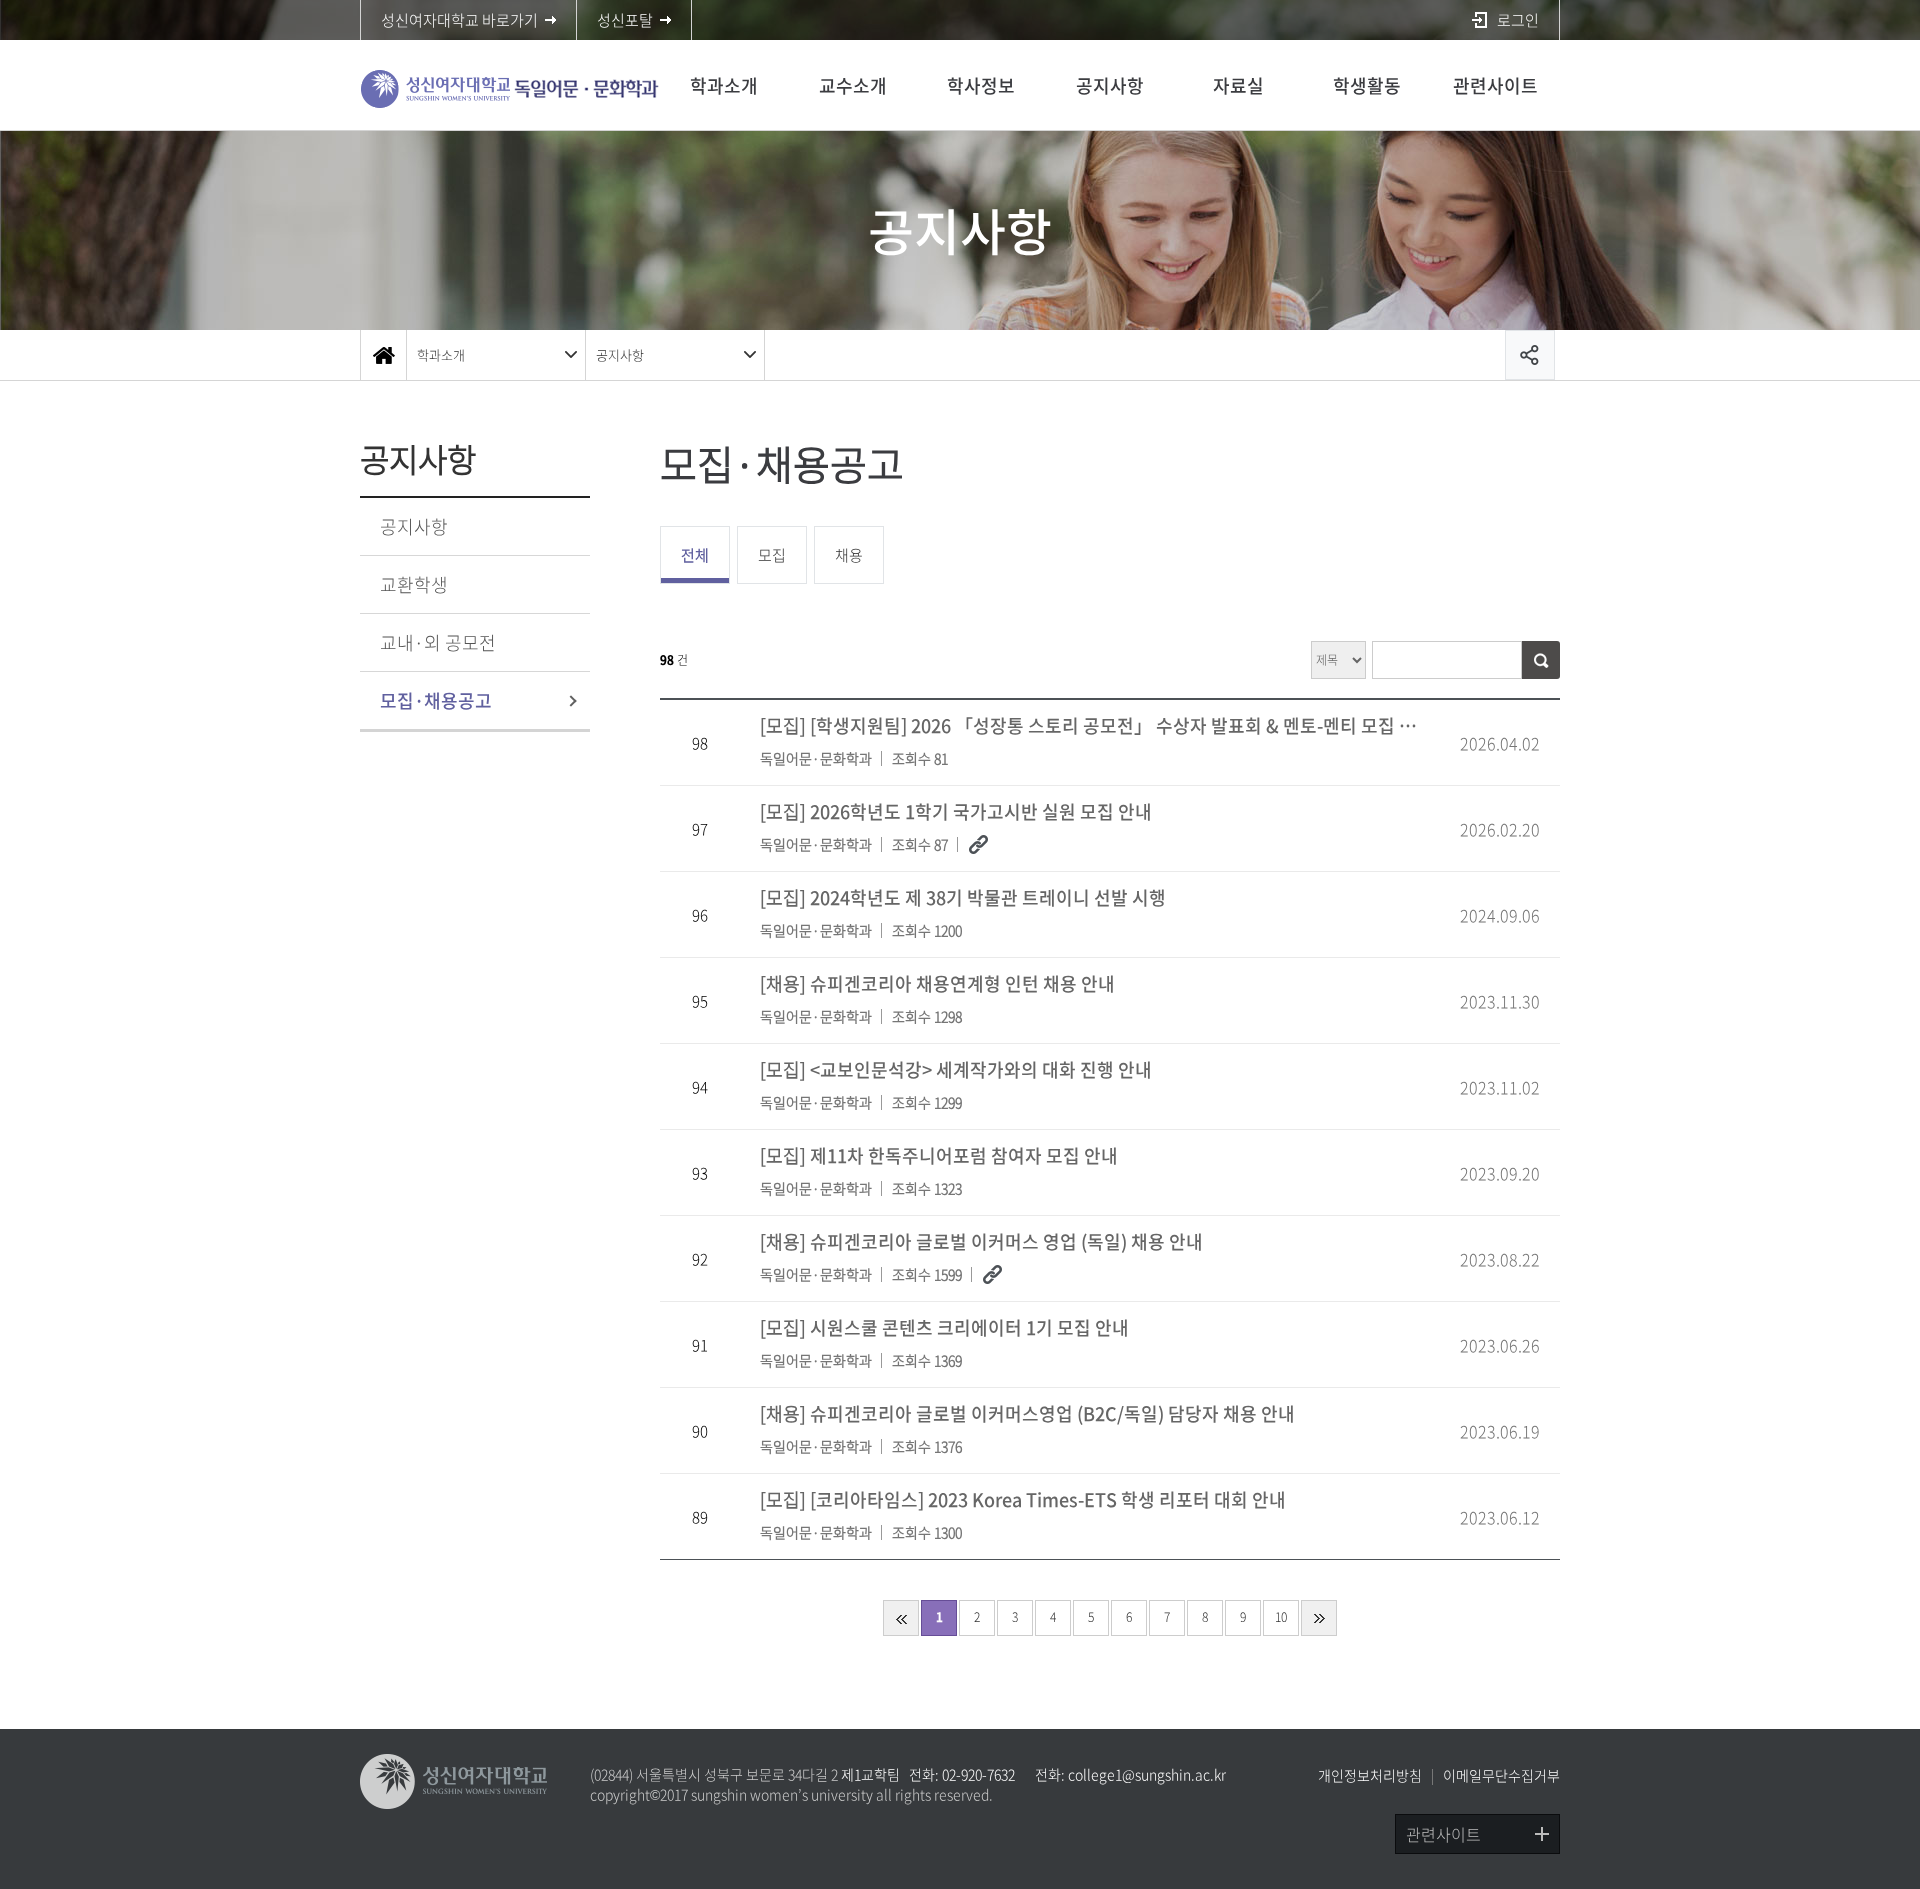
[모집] (1096, 740)
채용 (849, 555)
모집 (772, 555)
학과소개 (724, 85)
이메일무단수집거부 (1501, 1775)
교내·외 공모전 (438, 642)
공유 (1530, 355)
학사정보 (981, 85)
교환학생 (414, 584)
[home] (383, 355)
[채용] (937, 998)
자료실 (1238, 85)
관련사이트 (1495, 85)
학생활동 (1367, 85)
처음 (901, 1618)
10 (1281, 1617)
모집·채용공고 (436, 700)
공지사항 (1110, 85)
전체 (695, 555)
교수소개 (853, 85)
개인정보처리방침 (1370, 1775)
